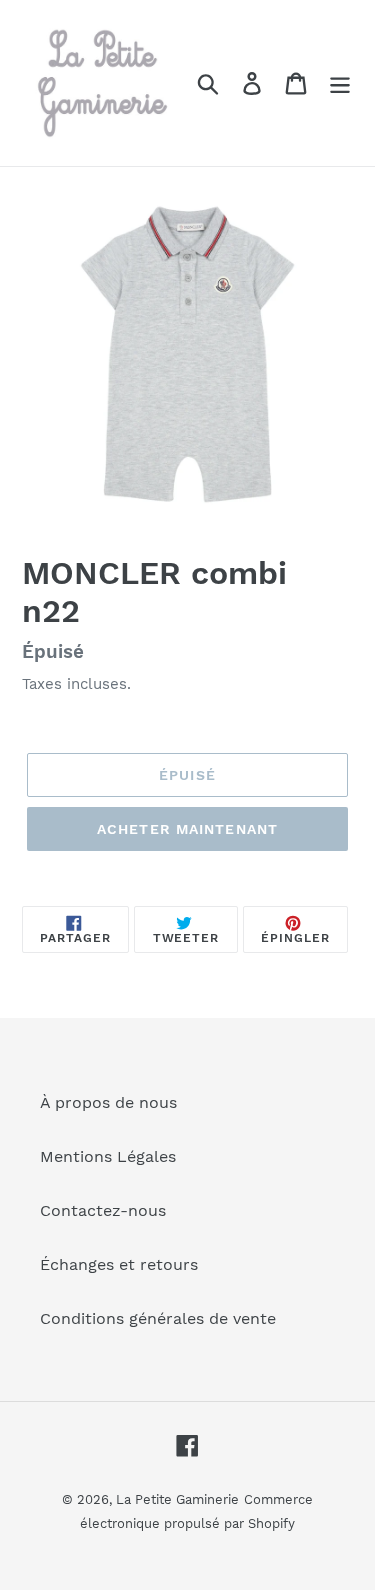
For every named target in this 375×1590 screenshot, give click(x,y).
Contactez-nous (103, 1210)
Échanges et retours (119, 1264)
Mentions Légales (108, 1156)
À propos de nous (108, 1102)
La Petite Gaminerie (177, 1499)
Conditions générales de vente (158, 1318)
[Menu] (340, 83)
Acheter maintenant (187, 829)
